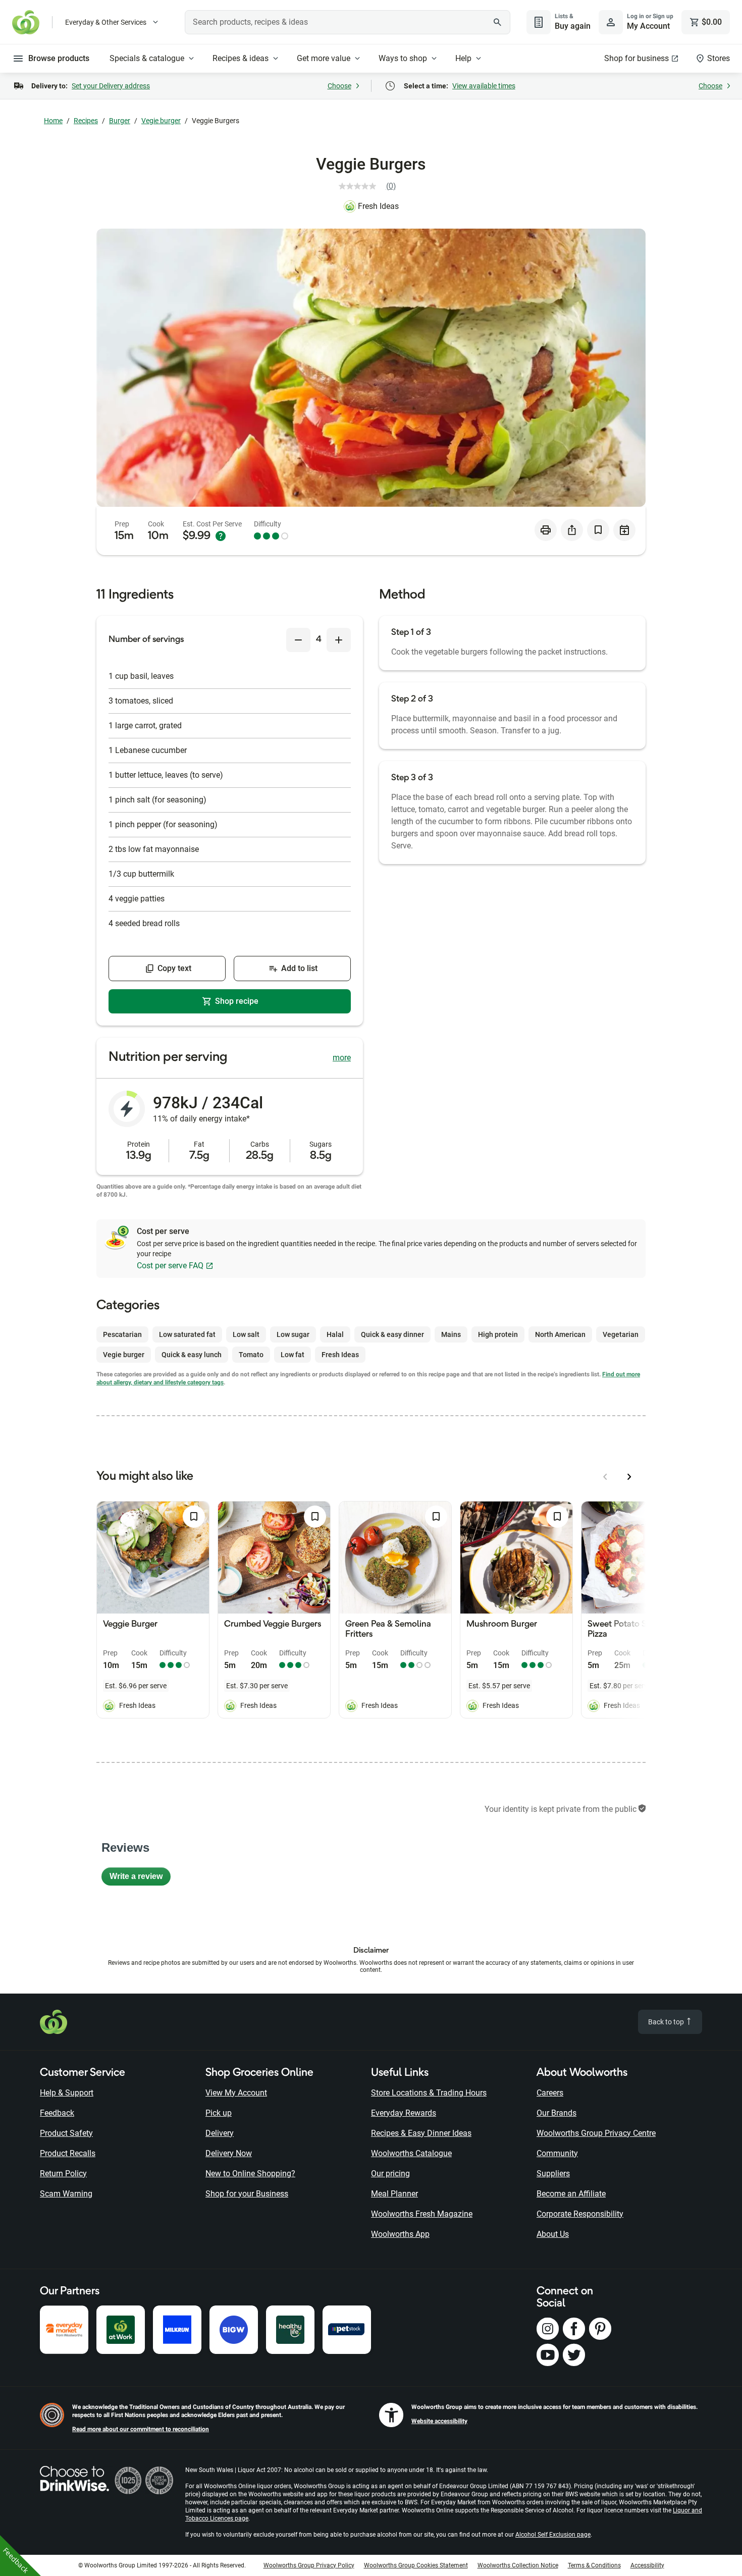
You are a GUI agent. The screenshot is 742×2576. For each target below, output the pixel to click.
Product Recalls (68, 2153)
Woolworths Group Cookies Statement (416, 2565)
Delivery (220, 2133)
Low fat (293, 1355)
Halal (335, 1334)
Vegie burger (161, 121)
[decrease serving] (298, 640)
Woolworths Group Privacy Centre (596, 2133)
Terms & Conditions (594, 2565)
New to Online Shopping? (250, 2173)
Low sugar (293, 1334)
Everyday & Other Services (106, 22)
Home (53, 121)
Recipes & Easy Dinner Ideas (421, 2133)
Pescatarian (122, 1334)
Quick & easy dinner (392, 1334)
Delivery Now (229, 2153)
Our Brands (556, 2113)
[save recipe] (598, 530)
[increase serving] (339, 640)
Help (463, 58)
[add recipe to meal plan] (624, 530)
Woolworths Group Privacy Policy (309, 2565)
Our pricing (390, 2173)
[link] (371, 186)
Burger (120, 121)
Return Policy (63, 2173)
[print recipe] (546, 530)
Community (557, 2153)
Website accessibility (439, 2421)
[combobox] (348, 22)
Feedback (57, 2113)
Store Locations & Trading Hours (429, 2093)
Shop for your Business (247, 2194)
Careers (550, 2093)
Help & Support (67, 2093)
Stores (719, 58)
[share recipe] (572, 530)
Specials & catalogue (147, 58)
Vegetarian (621, 1334)
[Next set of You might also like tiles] (629, 1477)
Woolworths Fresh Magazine (422, 2214)
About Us (553, 2234)
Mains (451, 1334)
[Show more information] (221, 536)
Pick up (219, 2113)
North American (560, 1334)
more (342, 1058)
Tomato (251, 1355)
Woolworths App (400, 2234)
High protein (498, 1334)
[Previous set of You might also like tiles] (605, 1477)
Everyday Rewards (404, 2113)
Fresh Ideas (378, 206)
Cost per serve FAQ (170, 1266)
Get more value (324, 58)
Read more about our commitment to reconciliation (141, 2429)
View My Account (236, 2093)
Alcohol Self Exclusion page (553, 2535)
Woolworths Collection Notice (518, 2565)
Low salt (246, 1334)
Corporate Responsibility (580, 2214)
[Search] (497, 22)
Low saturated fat (187, 1334)
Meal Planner (394, 2194)
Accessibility (647, 2565)
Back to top (667, 2022)
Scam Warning (66, 2194)
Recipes (86, 121)
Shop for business (637, 58)
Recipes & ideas (241, 58)
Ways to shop (403, 58)
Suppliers (553, 2173)
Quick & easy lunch (192, 1355)
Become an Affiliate (571, 2194)
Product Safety (66, 2133)
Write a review (140, 1879)
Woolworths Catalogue (411, 2153)
